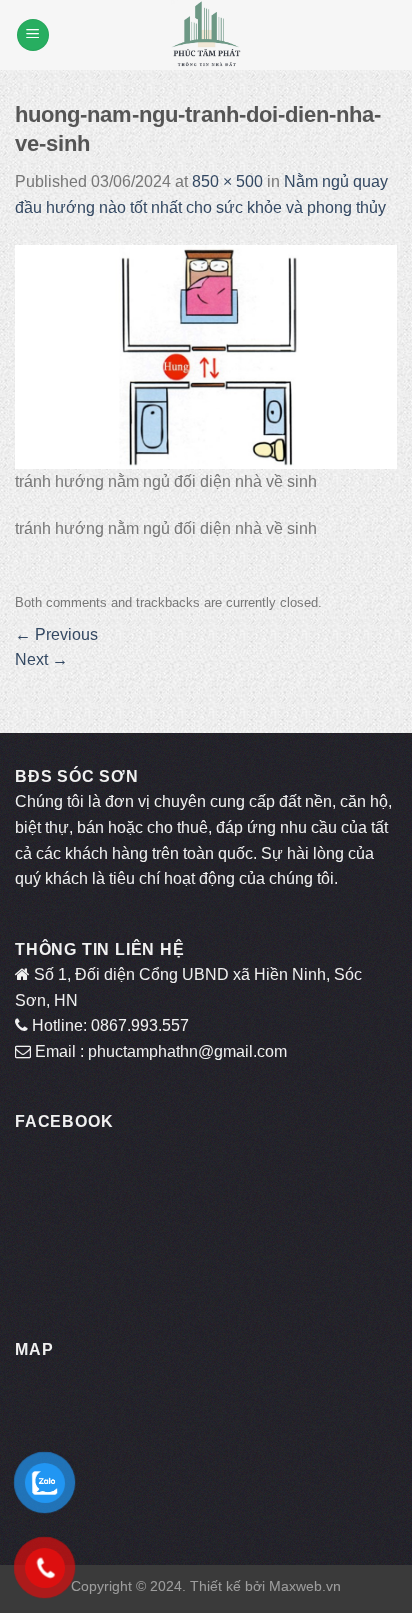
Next (41, 659)
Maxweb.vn (305, 1586)
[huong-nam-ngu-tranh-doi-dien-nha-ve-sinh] (206, 355)
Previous (56, 634)
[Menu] (33, 35)
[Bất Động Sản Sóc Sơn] (206, 35)
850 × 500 (227, 181)
